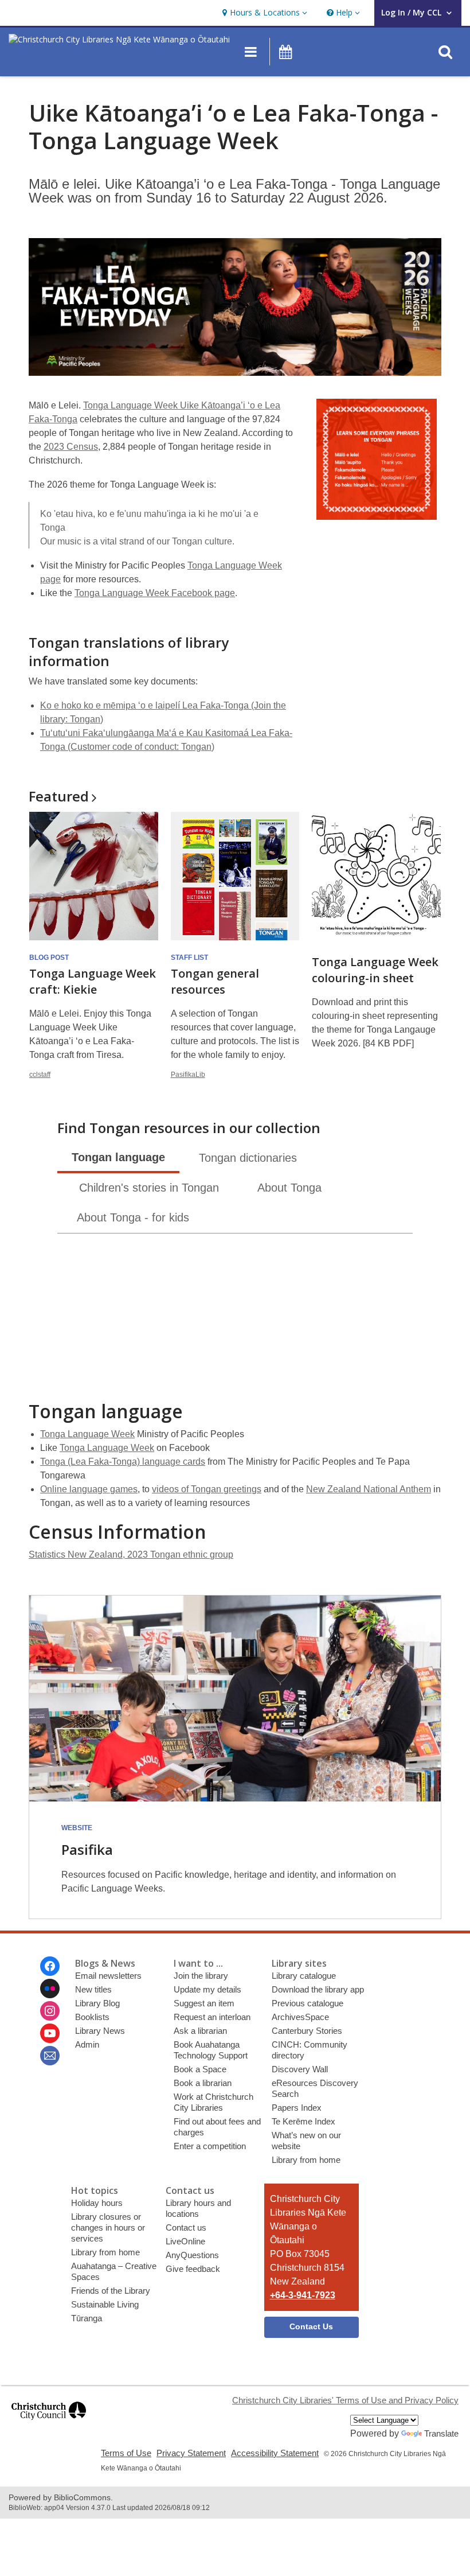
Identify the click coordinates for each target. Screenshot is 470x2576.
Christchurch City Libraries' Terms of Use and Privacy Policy (345, 2400)
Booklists (92, 2017)
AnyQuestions (192, 2255)
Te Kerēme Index (303, 2121)
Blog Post (49, 958)
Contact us (186, 2227)
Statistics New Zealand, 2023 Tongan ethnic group (131, 1554)
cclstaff (40, 1075)
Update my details (207, 1989)
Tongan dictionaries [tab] (248, 1158)
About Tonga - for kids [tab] (133, 1217)
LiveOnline (185, 2241)
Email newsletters (108, 1976)
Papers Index (297, 2108)
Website (77, 1828)
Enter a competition (210, 2146)
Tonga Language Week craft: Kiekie (93, 981)
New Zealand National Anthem (369, 1489)
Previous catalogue (308, 2003)
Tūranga (87, 2318)
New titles (93, 1989)
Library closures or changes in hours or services (108, 2227)
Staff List (189, 958)
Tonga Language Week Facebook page (155, 593)
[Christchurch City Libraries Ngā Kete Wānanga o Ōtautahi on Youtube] (50, 2033)
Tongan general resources (215, 981)
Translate (441, 2433)
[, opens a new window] (49, 2425)
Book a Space (200, 2069)
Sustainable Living (105, 2304)
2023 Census (71, 447)
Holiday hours (97, 2203)
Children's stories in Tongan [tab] (149, 1188)
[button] (263, 13)
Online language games (89, 1489)
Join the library (201, 1976)
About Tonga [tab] (289, 1188)
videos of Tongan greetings (207, 1489)
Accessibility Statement (275, 2453)
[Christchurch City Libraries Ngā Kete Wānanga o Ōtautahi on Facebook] (50, 1966)
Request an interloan (212, 2017)
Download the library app (318, 1989)
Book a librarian (203, 2083)
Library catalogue (304, 1976)
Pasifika (87, 1849)
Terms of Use (126, 2453)
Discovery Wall (300, 2069)
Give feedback (193, 2269)
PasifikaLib (188, 1075)
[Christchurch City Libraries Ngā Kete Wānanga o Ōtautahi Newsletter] (50, 2056)
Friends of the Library (111, 2291)
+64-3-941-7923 (303, 2295)
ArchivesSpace (300, 2017)
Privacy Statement (191, 2453)
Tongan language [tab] (118, 1157)
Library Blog (97, 2003)
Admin (87, 2044)
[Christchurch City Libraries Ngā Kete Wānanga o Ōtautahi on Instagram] (50, 2011)
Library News (100, 2031)
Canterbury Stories (307, 2031)
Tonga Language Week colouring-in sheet (375, 970)
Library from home (306, 2160)
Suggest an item (204, 2003)
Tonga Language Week (87, 1434)
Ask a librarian (200, 2031)
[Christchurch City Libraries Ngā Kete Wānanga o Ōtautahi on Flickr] (50, 1989)
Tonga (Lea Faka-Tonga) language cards (123, 1462)
